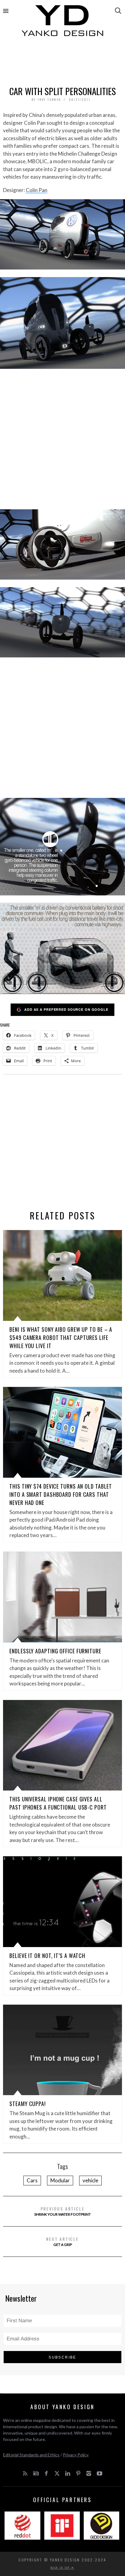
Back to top (61, 2568)
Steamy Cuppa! (28, 2104)
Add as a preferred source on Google (66, 1009)
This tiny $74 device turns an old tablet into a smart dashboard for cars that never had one (61, 1494)
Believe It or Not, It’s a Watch (47, 1956)
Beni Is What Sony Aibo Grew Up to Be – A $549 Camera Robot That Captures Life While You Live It (61, 1338)
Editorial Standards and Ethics (31, 2455)
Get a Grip (62, 2241)
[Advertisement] (62, 63)
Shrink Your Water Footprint (62, 2211)
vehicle (90, 2180)
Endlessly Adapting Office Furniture (55, 1651)
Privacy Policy (76, 2455)
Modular (60, 2180)
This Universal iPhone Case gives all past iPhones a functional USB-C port (58, 1803)
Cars (32, 2180)
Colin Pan (37, 190)
